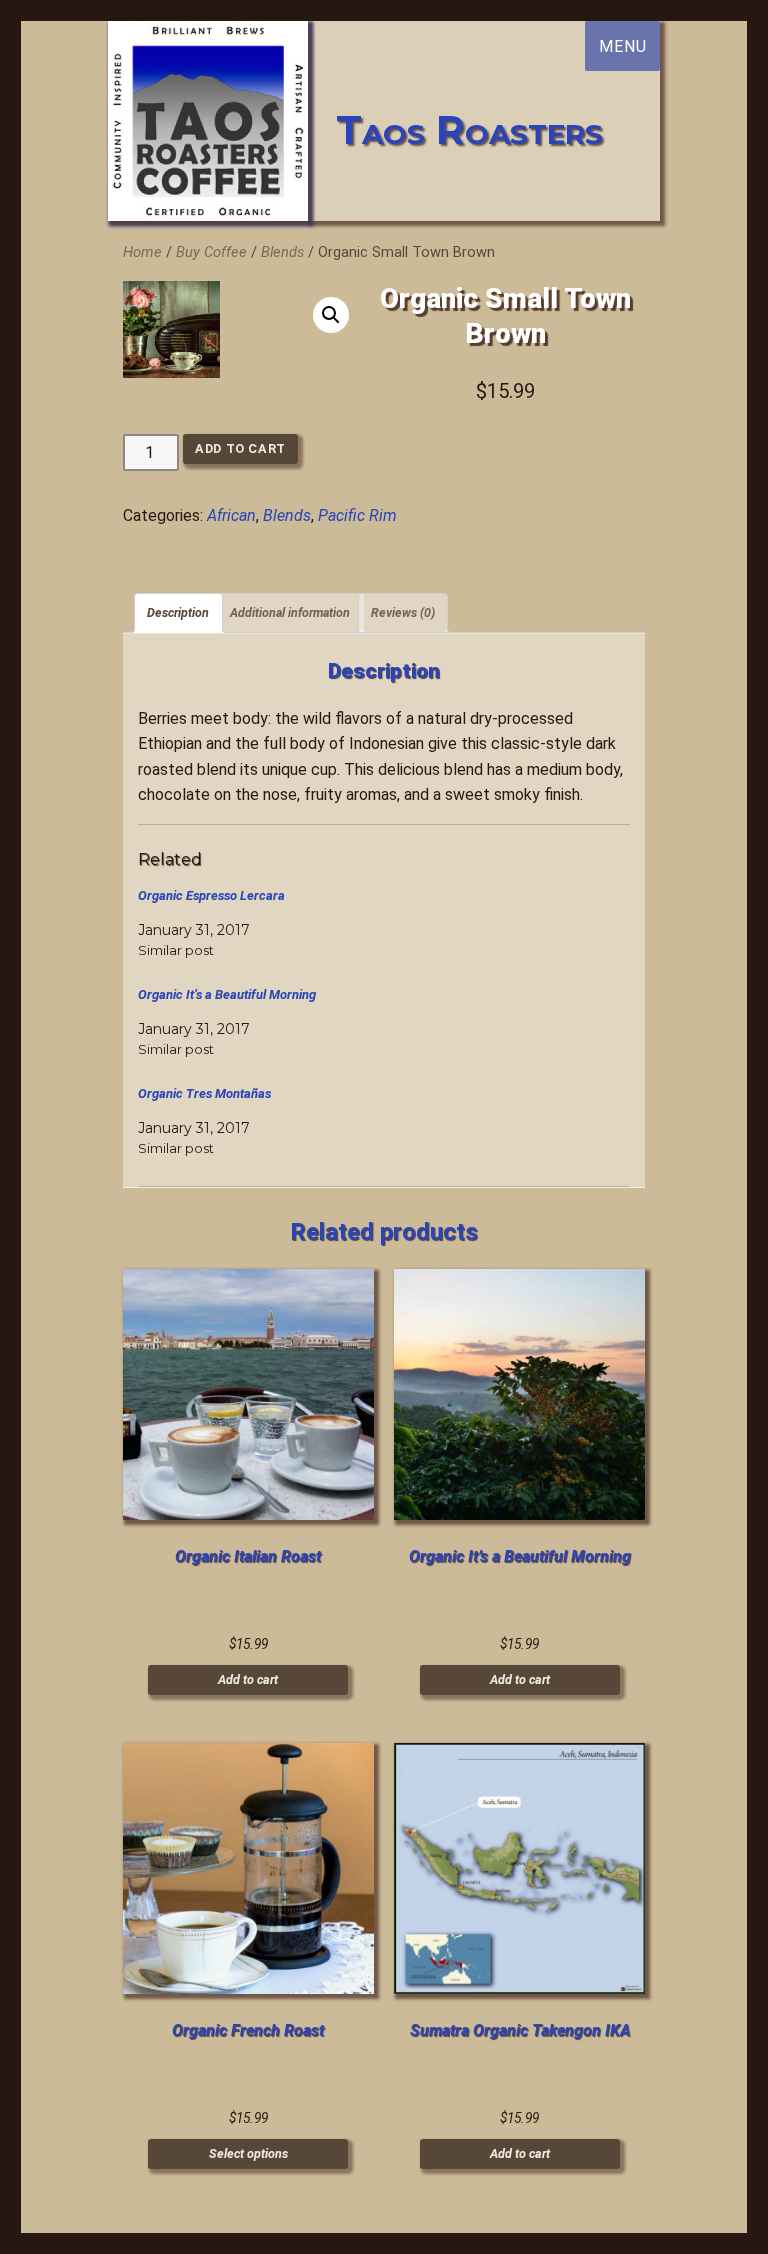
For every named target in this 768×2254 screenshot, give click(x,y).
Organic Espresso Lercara (211, 895)
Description (178, 612)
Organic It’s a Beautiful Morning (227, 994)
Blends (282, 252)
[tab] (178, 613)
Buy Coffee (211, 252)
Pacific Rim (357, 515)
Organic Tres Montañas (204, 1093)
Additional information (290, 612)
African (231, 515)
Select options (248, 2153)
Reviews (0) (403, 612)
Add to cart (240, 448)
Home (142, 252)
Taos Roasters (469, 129)
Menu (622, 46)
